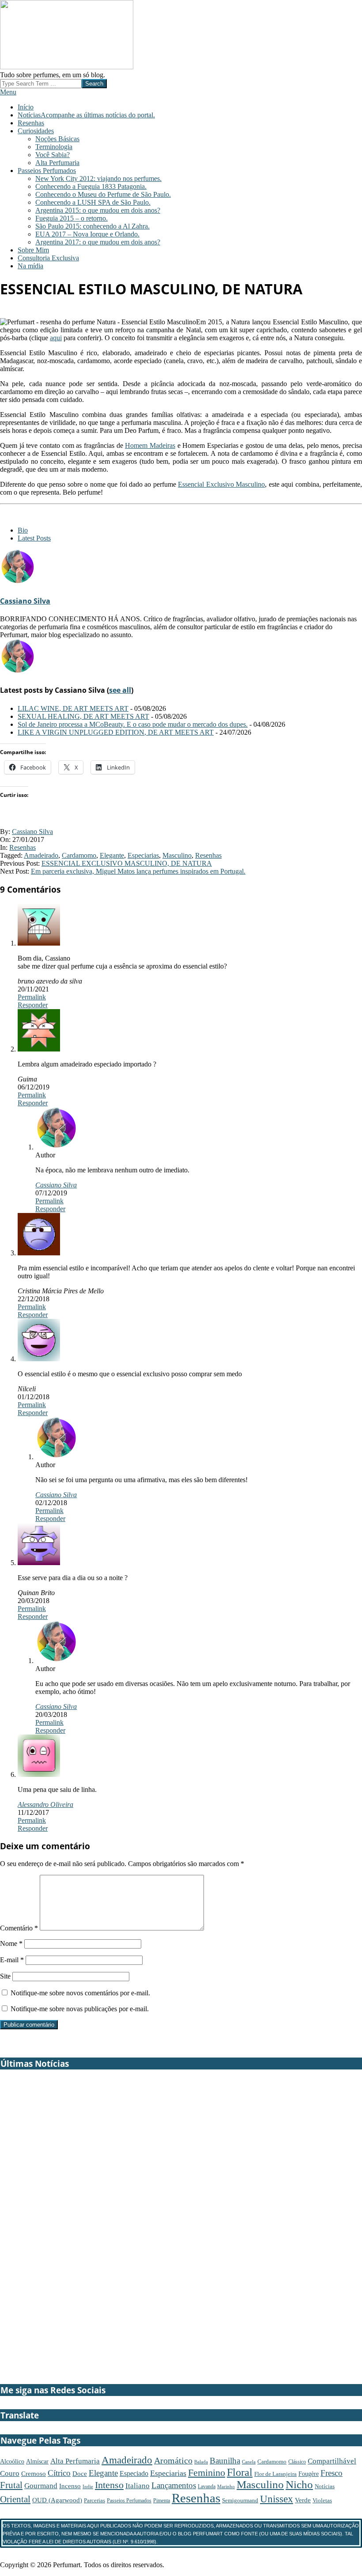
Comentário (19, 1928)
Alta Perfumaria (75, 2461)
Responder (33, 1005)
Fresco (332, 2473)
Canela (249, 2462)
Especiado (134, 2474)
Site (5, 1976)
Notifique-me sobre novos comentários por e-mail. (80, 1993)
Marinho (226, 2486)
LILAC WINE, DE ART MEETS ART (73, 708)
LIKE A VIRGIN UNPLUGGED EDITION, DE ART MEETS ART (116, 732)
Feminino (207, 2473)
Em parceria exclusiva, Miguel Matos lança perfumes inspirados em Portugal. (138, 871)
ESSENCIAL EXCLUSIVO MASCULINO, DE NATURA (127, 863)
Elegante (112, 855)
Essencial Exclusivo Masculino (221, 484)
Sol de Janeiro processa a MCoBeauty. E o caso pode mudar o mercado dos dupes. (133, 724)
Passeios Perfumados (129, 2501)
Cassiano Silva (25, 601)
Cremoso (34, 2473)
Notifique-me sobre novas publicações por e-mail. (80, 2009)
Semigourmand (240, 2501)
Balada (201, 2462)
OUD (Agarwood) (57, 2500)
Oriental (15, 2499)
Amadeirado (41, 855)
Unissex (277, 2499)
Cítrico (59, 2473)
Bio (23, 530)
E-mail (12, 1960)
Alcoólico (12, 2461)
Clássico (297, 2462)
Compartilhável (332, 2461)
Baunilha (225, 2461)
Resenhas (23, 847)
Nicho (299, 2484)
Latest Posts (34, 538)
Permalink (32, 997)
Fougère (309, 2474)
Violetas (322, 2500)
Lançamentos (174, 2485)
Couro (10, 2473)
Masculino (177, 855)
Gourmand (41, 2486)
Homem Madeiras (150, 445)
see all (120, 690)
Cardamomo (79, 855)
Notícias (325, 2486)
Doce (80, 2474)
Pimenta (162, 2501)
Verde (303, 2500)
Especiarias (143, 855)
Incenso (70, 2486)
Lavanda (207, 2486)
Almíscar (37, 2461)
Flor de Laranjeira (275, 2474)
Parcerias (94, 2500)
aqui (56, 338)
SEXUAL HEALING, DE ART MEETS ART (83, 716)
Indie (88, 2486)
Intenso (109, 2485)
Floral (240, 2472)
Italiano (138, 2486)
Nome (11, 1943)
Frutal (11, 2485)
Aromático (173, 2460)
